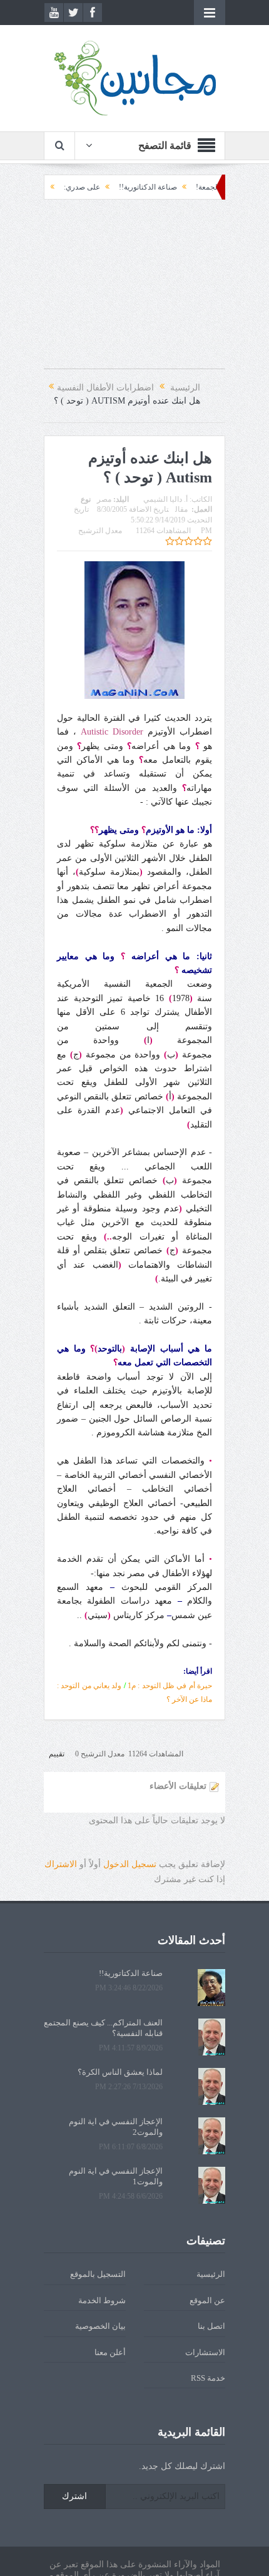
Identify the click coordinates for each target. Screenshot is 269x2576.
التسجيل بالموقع (98, 2274)
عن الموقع (207, 2300)
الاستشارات (205, 2352)
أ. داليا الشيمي (165, 499)
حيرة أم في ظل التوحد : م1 (170, 1686)
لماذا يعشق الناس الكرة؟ (120, 2072)
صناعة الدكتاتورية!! (177, 187)
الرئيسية (211, 2274)
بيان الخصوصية (100, 2326)
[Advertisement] (134, 290)
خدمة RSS (208, 2378)
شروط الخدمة (102, 2300)
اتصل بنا (211, 2326)
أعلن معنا (110, 2352)
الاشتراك (61, 1864)
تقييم (57, 1754)
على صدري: (111, 187)
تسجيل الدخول (130, 1864)
